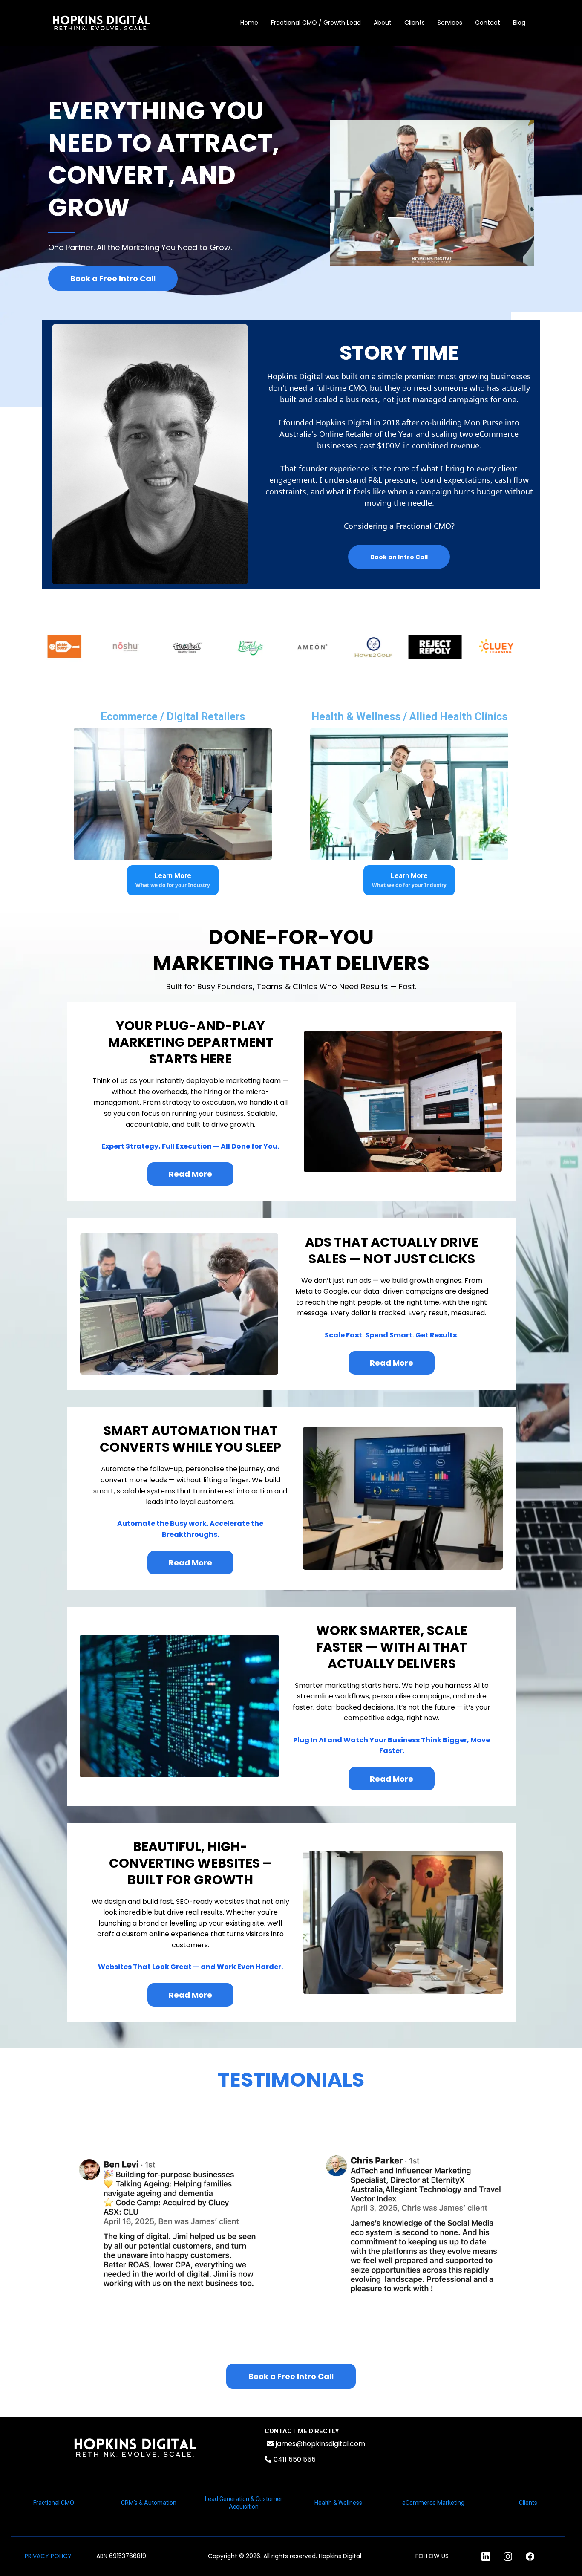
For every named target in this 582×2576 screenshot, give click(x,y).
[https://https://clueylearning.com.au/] (471, 647)
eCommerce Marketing (433, 2503)
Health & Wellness (338, 2503)
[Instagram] (508, 2556)
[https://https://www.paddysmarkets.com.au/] (224, 647)
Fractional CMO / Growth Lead (316, 23)
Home (249, 23)
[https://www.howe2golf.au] (347, 647)
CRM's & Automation (149, 2503)
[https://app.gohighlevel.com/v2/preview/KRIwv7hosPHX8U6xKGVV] (135, 2447)
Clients (415, 23)
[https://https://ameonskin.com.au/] (286, 647)
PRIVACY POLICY (48, 2556)
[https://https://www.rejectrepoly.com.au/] (409, 647)
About (383, 23)
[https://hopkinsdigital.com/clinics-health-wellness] (409, 794)
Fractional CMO (54, 2503)
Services (450, 23)
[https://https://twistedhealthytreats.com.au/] (162, 647)
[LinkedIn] (486, 2556)
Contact (488, 23)
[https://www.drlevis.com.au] (533, 647)
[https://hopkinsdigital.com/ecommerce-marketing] (173, 794)
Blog (519, 23)
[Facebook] (530, 2556)
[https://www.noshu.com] (100, 647)
